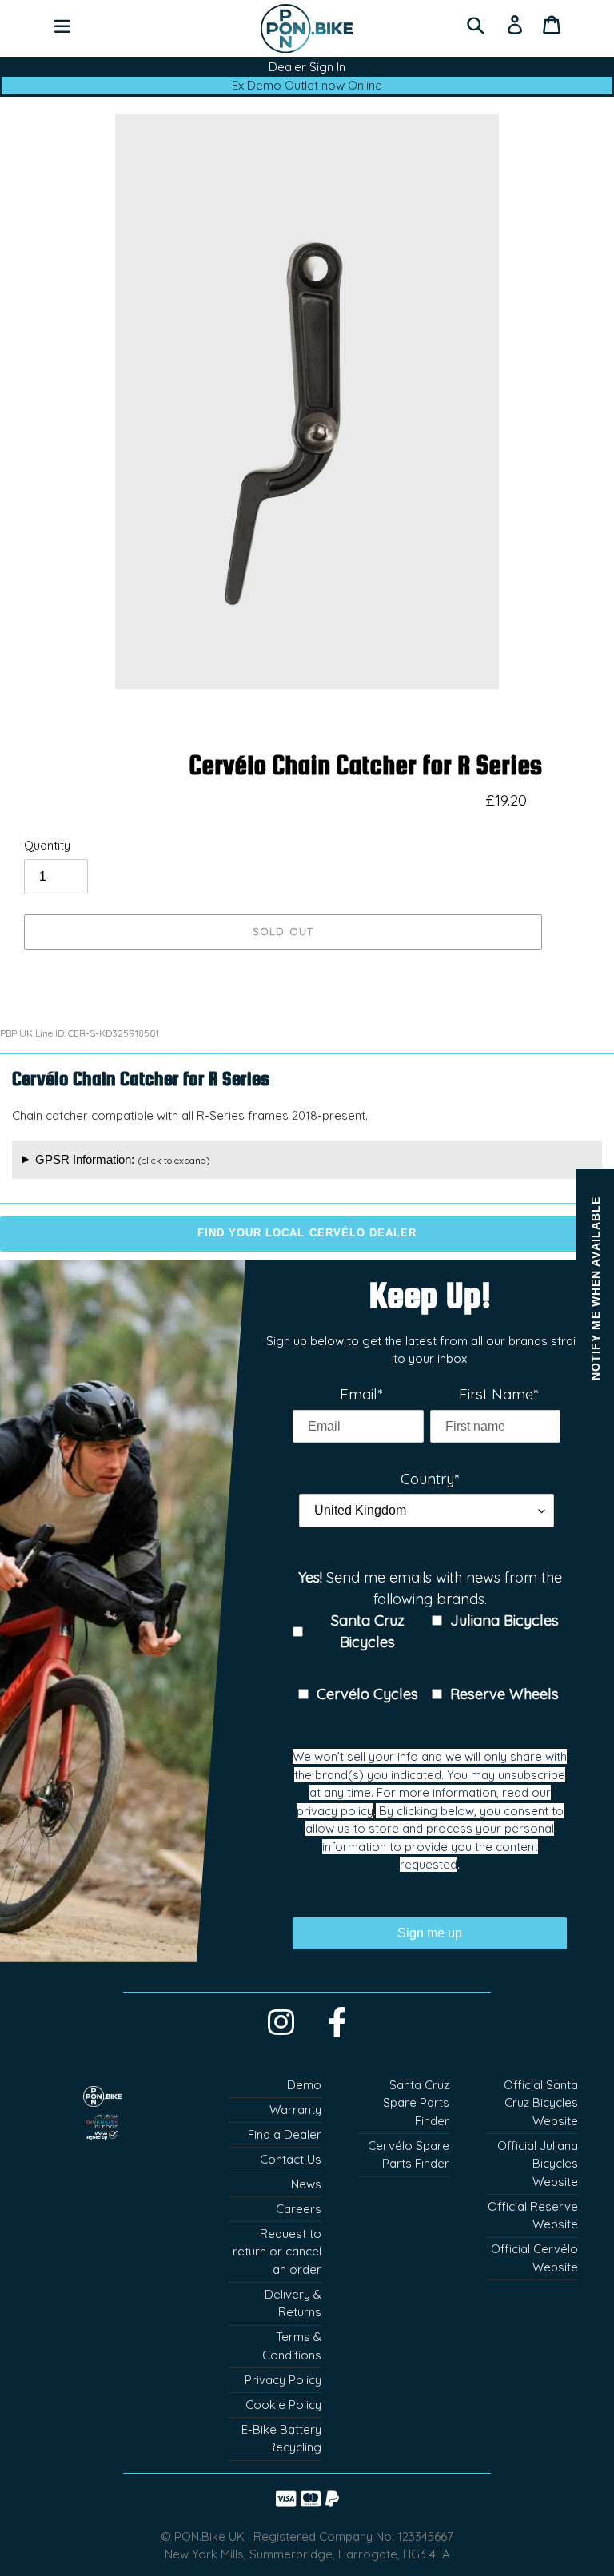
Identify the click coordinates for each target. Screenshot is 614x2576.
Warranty (295, 2110)
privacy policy (335, 1811)
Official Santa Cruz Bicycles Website (541, 2103)
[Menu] (62, 24)
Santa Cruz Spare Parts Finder (416, 2103)
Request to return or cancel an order (277, 2252)
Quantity (47, 845)
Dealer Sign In (307, 67)
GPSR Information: (123, 1159)
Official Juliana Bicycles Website (538, 2164)
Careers (299, 2209)
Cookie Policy (283, 2405)
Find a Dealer (285, 2134)
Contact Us (291, 2159)
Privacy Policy (283, 2380)
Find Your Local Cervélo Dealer (307, 1233)
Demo (304, 2085)
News (306, 2184)
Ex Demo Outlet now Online (307, 85)
